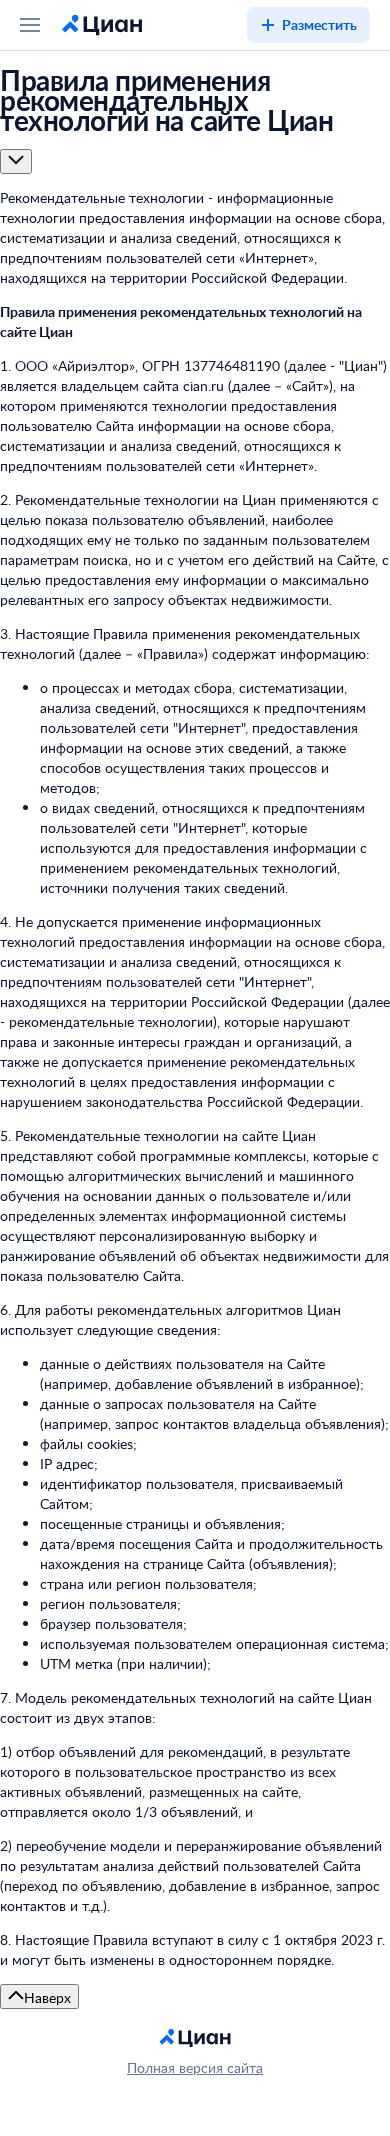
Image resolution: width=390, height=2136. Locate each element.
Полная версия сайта (195, 2067)
